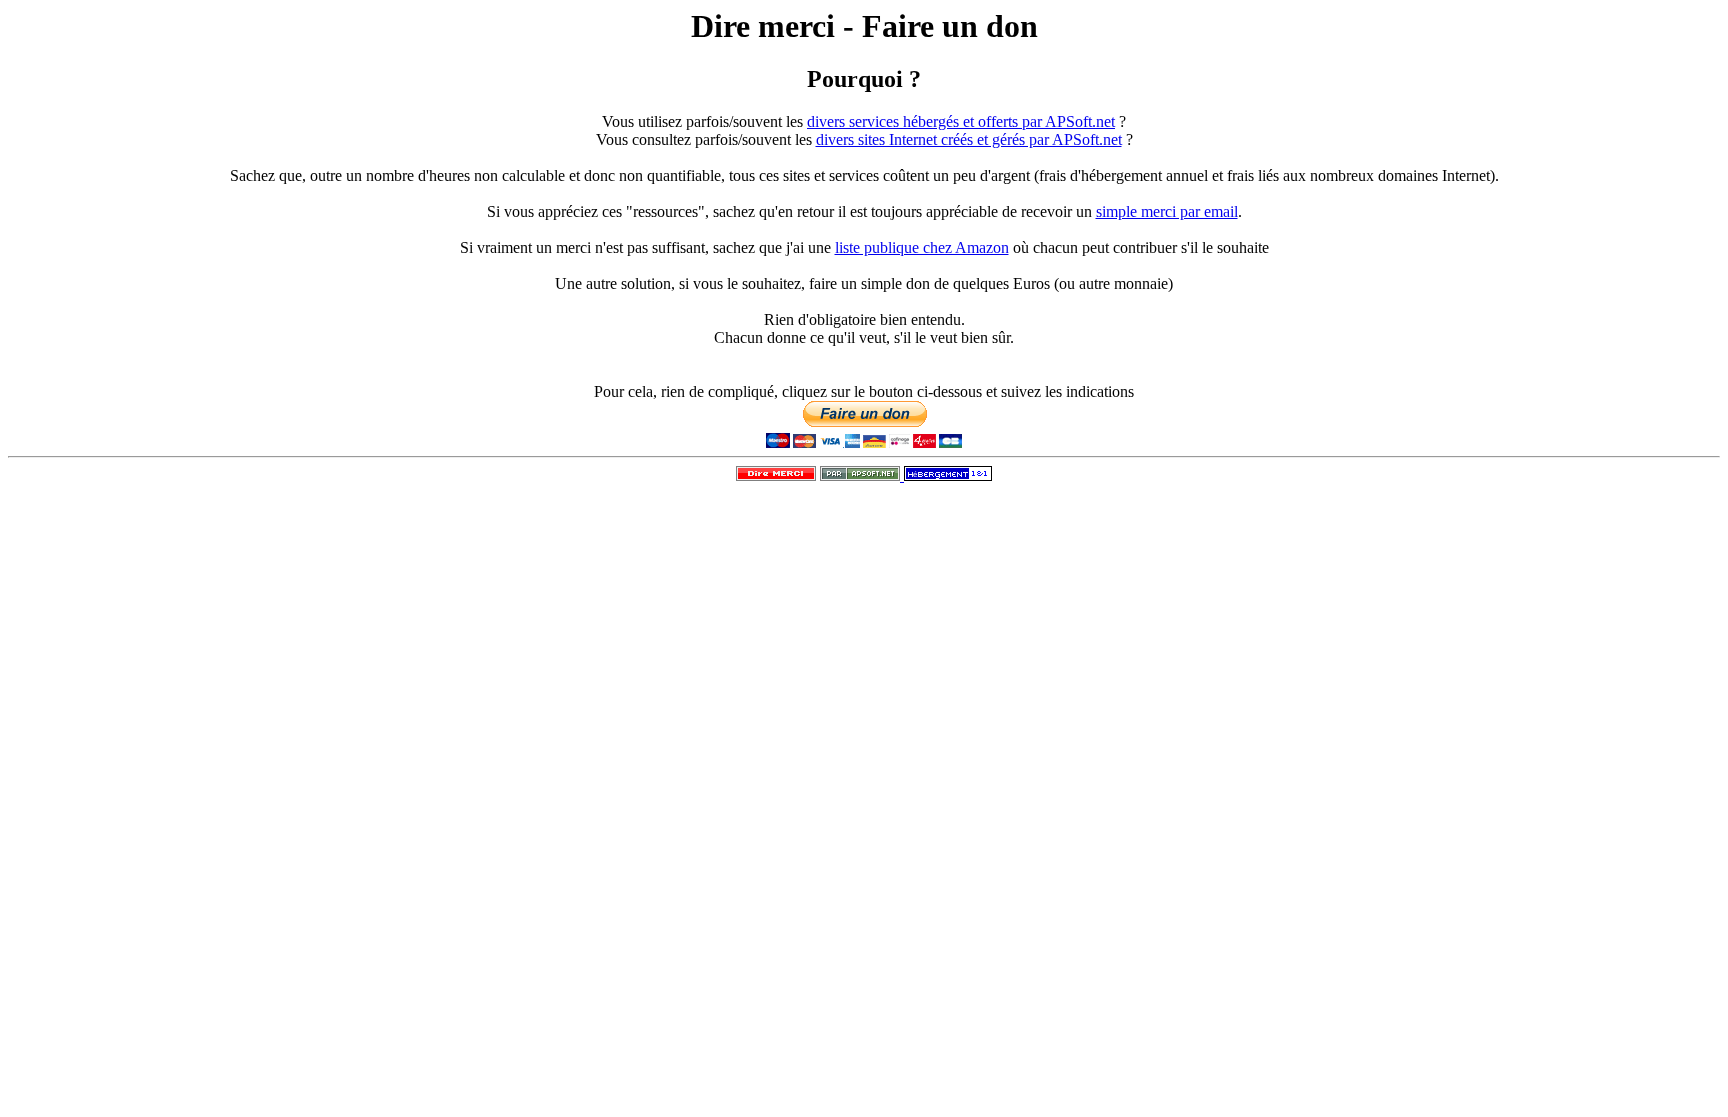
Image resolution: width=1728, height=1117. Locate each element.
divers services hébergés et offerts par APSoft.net (961, 121)
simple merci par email (1167, 211)
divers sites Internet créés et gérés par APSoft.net (969, 139)
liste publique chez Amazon (922, 247)
